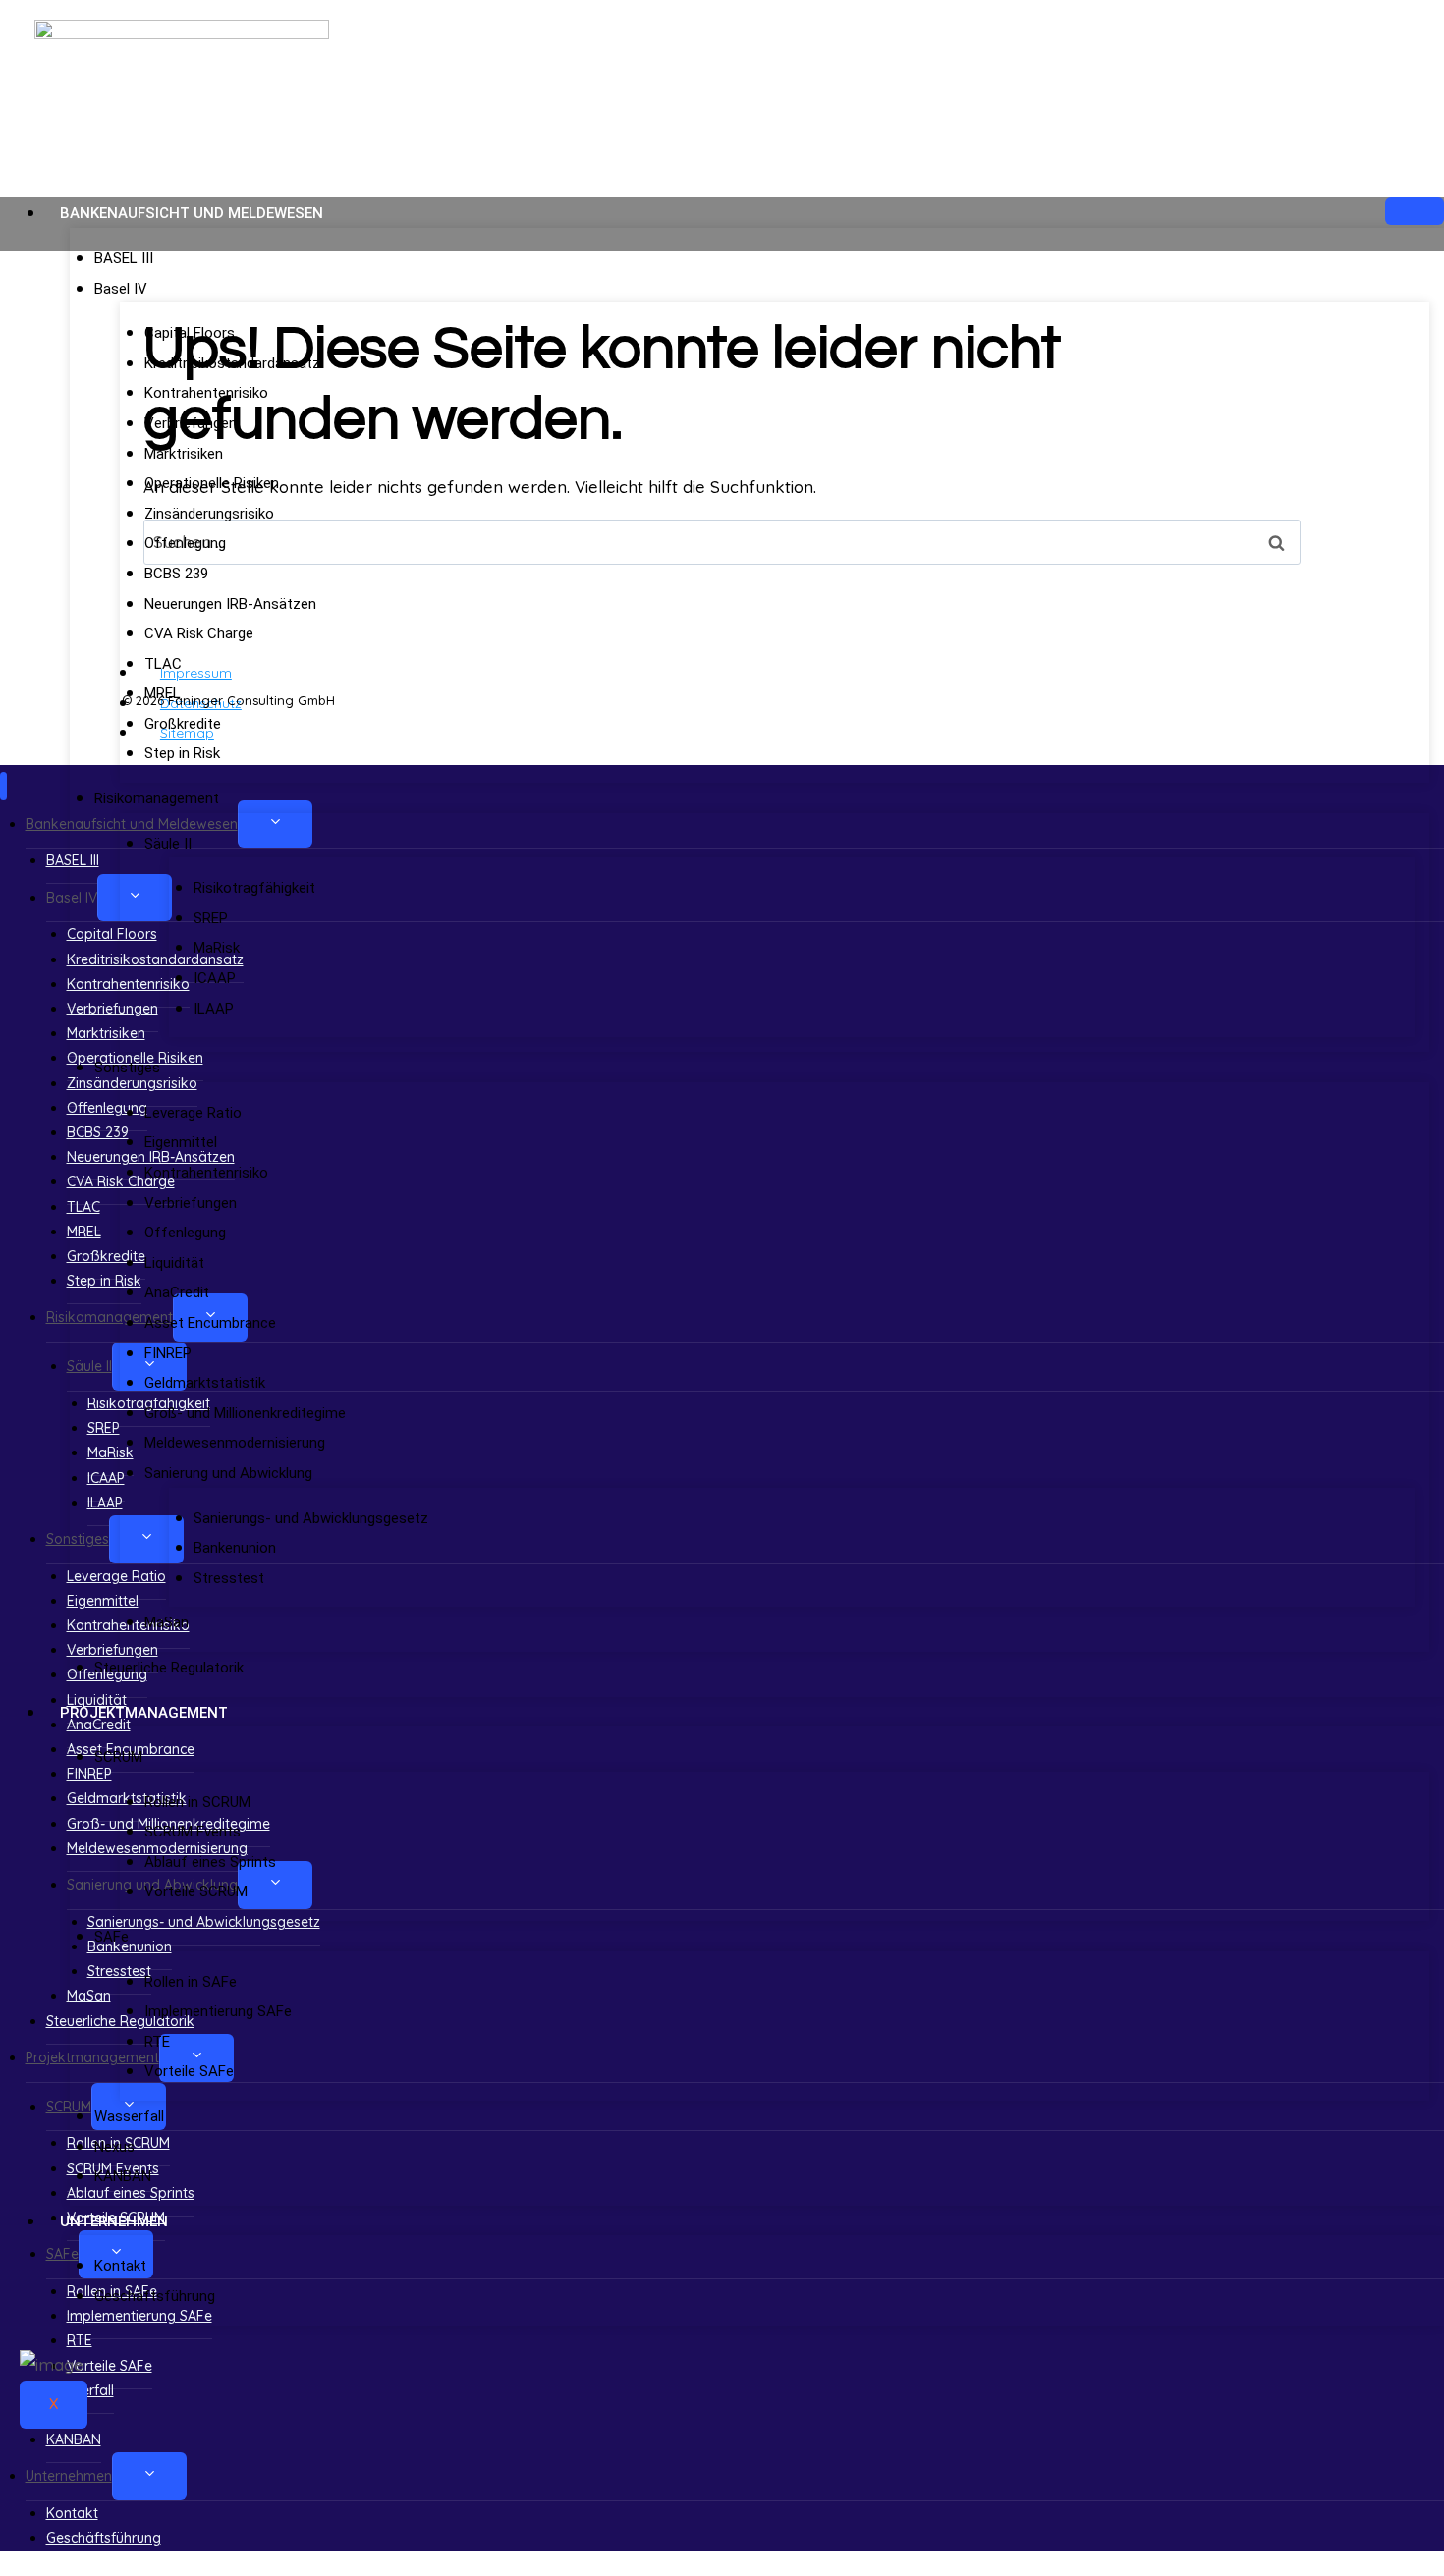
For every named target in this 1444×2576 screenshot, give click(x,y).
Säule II (168, 844)
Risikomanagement (157, 798)
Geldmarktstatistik (205, 1383)
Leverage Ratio (193, 1113)
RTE (157, 2042)
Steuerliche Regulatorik (169, 1668)
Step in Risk (182, 753)
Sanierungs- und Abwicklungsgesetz (311, 1518)
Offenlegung (185, 543)
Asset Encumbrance (210, 1323)
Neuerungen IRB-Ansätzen (230, 604)
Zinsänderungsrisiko (209, 514)
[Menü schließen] (3, 786)
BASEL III (124, 258)
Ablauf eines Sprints (210, 1862)
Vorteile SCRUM (196, 1891)
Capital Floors (190, 333)
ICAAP (215, 978)
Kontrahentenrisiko (206, 393)
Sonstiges (127, 1068)
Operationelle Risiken (212, 483)
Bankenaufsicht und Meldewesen (192, 213)
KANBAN (123, 2176)
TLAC (163, 664)
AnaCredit (177, 1292)
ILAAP (214, 1009)
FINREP (168, 1353)
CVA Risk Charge (199, 633)
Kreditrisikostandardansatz (232, 363)
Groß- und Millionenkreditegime (245, 1413)
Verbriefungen (191, 423)
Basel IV (121, 289)
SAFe (111, 1937)
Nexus (114, 2147)
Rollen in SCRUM (197, 1802)
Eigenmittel (181, 1142)
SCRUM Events (193, 1832)
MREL (163, 693)
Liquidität (174, 1263)
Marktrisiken (184, 454)
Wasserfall (129, 2116)
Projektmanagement (144, 1713)
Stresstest (229, 1578)
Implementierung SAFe (218, 2011)
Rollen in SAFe (191, 1982)
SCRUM (118, 1757)
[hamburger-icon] (1415, 211)
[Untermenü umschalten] (149, 2476)
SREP (211, 918)
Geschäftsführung (155, 2296)
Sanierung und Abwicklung (228, 1473)
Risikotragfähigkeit (254, 888)
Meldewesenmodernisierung (235, 1443)
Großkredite (183, 724)
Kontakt (120, 2266)
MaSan (167, 1622)
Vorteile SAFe (189, 2071)
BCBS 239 (176, 574)
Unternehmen (114, 2221)
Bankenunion (235, 1548)
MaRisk (217, 948)
